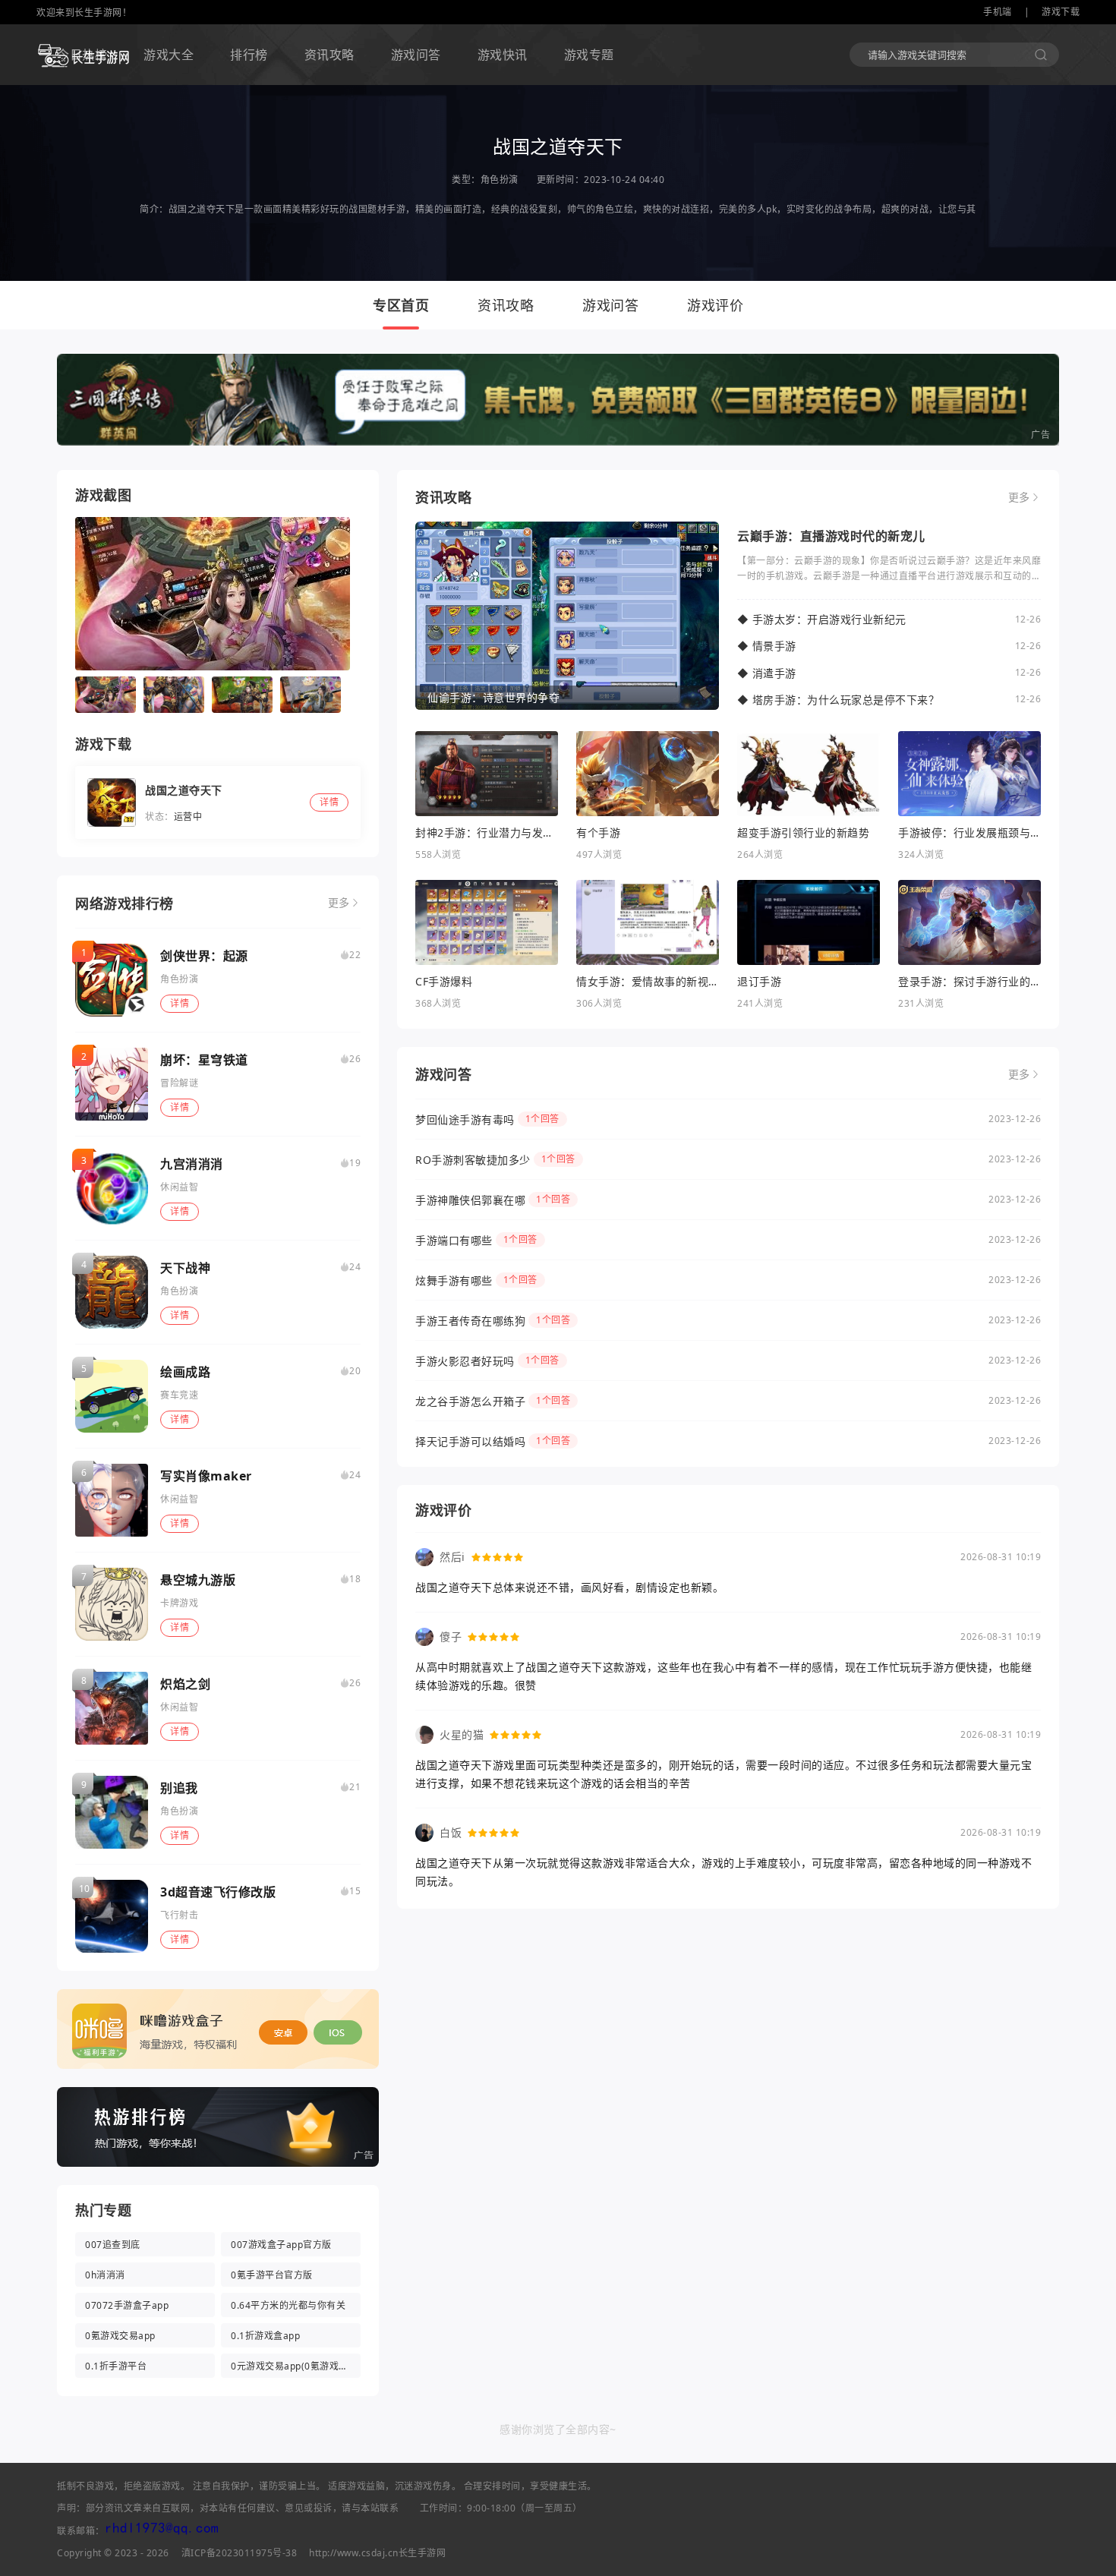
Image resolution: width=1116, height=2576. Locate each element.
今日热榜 (82, 55)
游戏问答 (416, 55)
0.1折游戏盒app (265, 2336)
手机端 (998, 12)
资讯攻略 (329, 55)
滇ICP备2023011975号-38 (240, 2553)
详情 (180, 1003)
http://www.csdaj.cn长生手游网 (377, 2553)
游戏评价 (715, 305)
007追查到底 (113, 2245)
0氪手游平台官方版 (272, 2275)
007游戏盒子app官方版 (281, 2245)
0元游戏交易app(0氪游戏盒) (291, 2366)
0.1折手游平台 (116, 2366)
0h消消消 (105, 2275)
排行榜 (249, 55)
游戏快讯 (503, 55)
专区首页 (401, 305)
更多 (339, 903)
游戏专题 (589, 55)
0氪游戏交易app (120, 2336)
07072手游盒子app (127, 2305)
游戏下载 (1061, 12)
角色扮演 (500, 180)
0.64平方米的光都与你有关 (288, 2305)
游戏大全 (169, 55)
